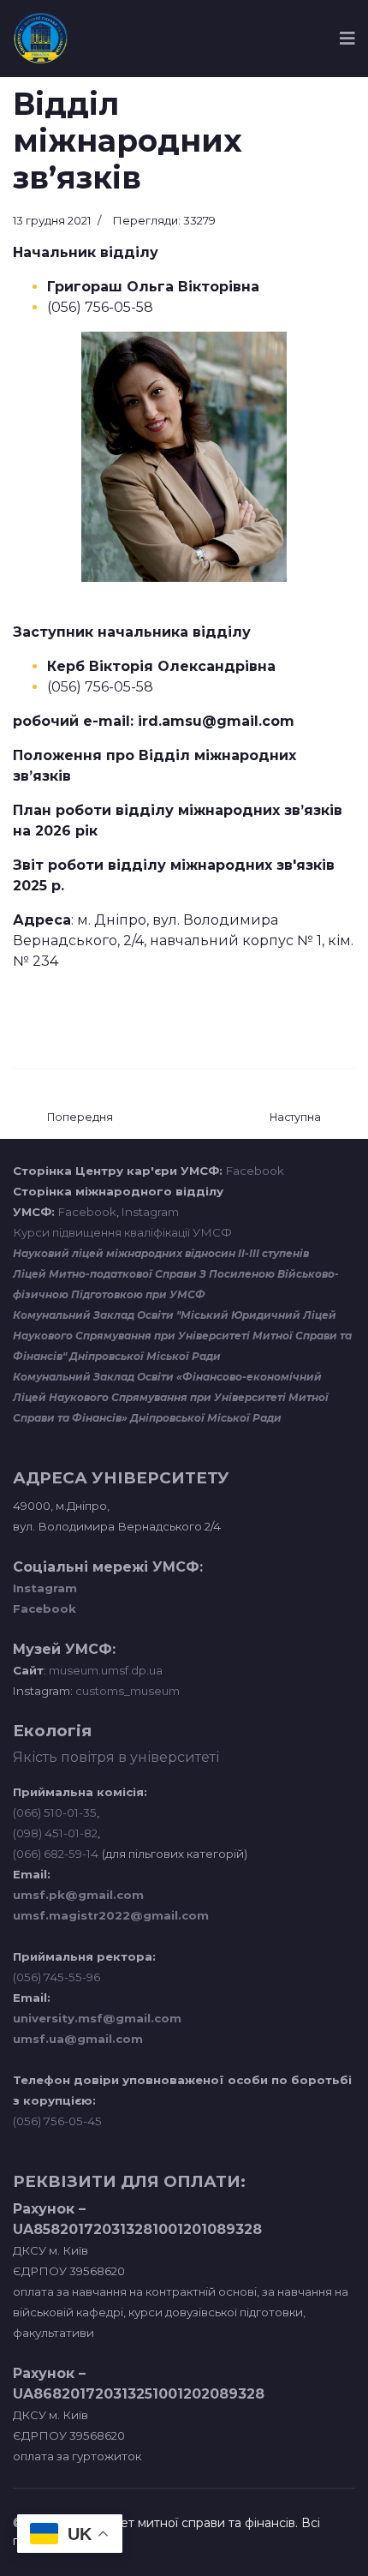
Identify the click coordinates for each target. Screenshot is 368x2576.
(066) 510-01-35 (55, 1812)
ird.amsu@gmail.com (216, 721)
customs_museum (128, 1691)
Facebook (255, 1171)
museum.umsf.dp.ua (104, 1670)
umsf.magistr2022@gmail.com (111, 1915)
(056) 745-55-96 (56, 1977)
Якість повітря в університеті (116, 1757)
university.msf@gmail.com (97, 2018)
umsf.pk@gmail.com (78, 1895)
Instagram (150, 1212)
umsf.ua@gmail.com (78, 2039)
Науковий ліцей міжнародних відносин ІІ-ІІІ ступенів (161, 1253)
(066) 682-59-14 (56, 1854)
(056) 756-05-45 (57, 2121)
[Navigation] (347, 39)
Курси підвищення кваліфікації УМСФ (122, 1232)
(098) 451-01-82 (55, 1833)
